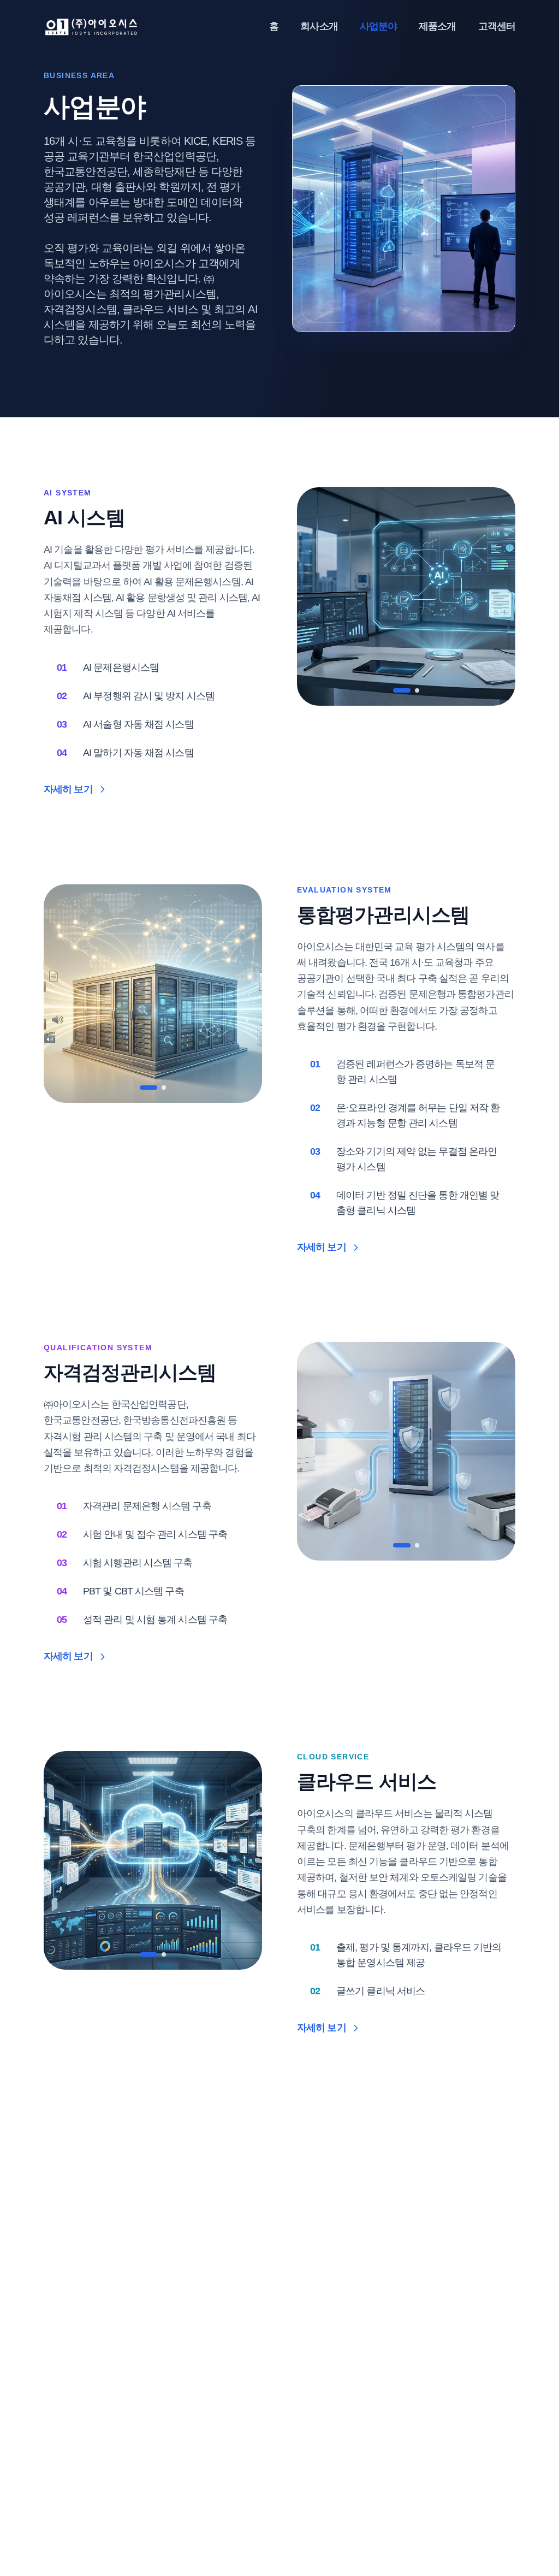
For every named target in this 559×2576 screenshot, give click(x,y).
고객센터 (497, 26)
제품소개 (437, 26)
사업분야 (378, 26)
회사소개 (319, 26)
